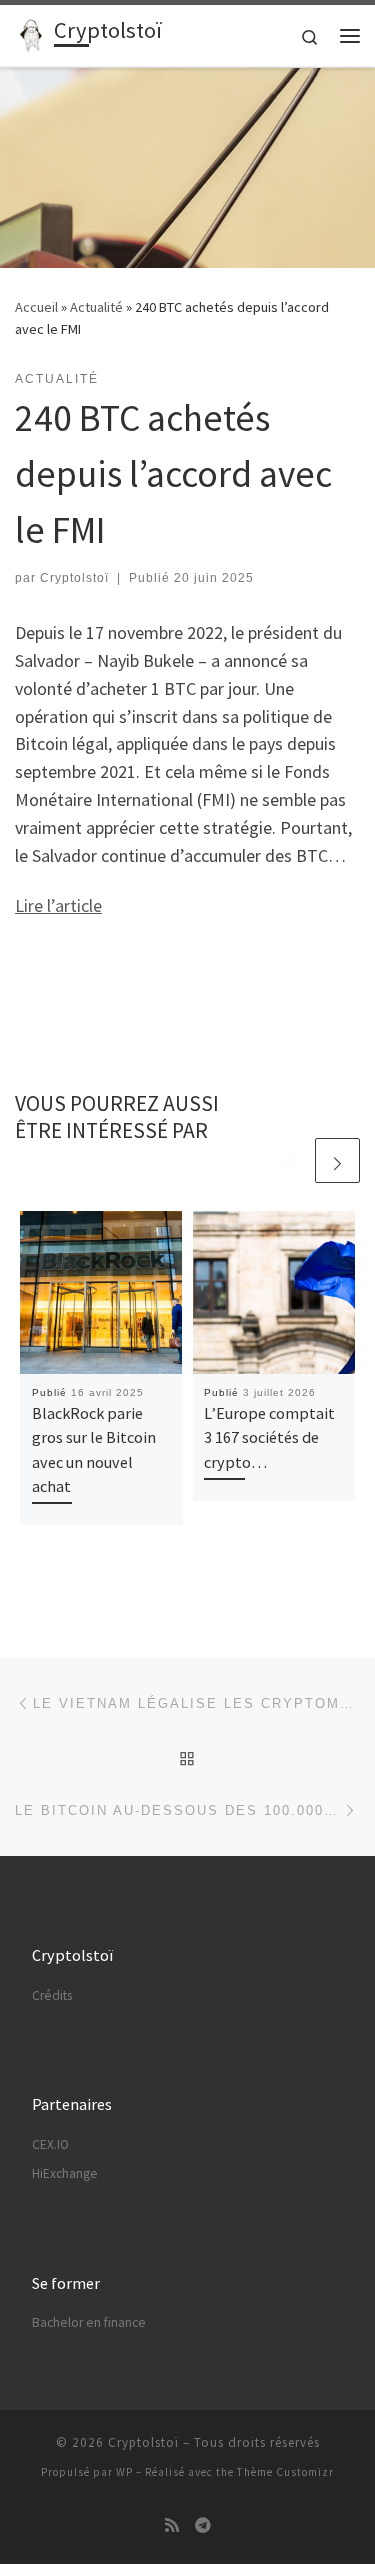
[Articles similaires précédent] (289, 1160)
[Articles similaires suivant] (337, 1160)
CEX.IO (50, 2144)
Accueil (36, 307)
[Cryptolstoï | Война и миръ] (31, 33)
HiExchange (65, 2173)
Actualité (96, 307)
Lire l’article (58, 905)
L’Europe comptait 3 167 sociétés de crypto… (269, 1437)
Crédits (52, 1995)
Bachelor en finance (89, 2322)
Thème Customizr (285, 2472)
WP (124, 2472)
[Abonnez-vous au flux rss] (172, 2525)
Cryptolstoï (74, 578)
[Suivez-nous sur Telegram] (203, 2525)
